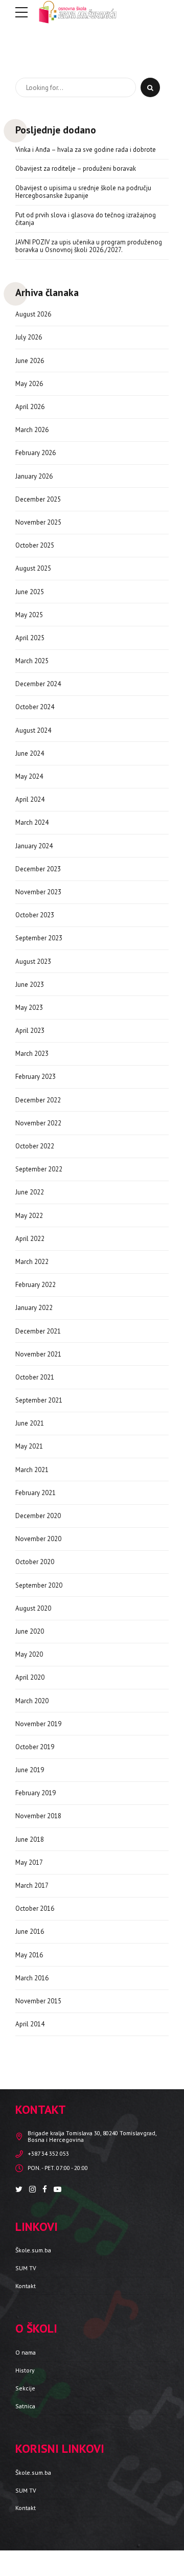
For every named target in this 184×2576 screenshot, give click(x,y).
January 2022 (34, 1308)
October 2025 (35, 545)
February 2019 (36, 1793)
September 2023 (39, 938)
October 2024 (35, 707)
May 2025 (29, 615)
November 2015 (38, 2001)
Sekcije (25, 2388)
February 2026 (36, 453)
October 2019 (35, 1747)
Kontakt (26, 2286)
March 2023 (32, 1054)
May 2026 (29, 384)
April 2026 (30, 407)
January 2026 (34, 476)
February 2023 (36, 1077)
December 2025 (38, 499)
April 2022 (30, 1239)
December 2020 (38, 1516)
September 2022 (39, 1169)
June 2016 (30, 1931)
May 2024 (29, 776)
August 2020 (33, 1608)
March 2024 (32, 822)
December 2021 (38, 1331)
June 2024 (30, 753)
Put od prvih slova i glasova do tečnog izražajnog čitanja (86, 219)
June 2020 (30, 1631)
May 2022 (29, 1216)
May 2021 (29, 1446)
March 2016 (32, 1978)
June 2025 (30, 592)
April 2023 (30, 1031)
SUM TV (26, 2268)
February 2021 (36, 1493)
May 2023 (29, 1008)
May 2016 (29, 1955)
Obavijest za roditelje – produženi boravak (76, 169)
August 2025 (33, 568)
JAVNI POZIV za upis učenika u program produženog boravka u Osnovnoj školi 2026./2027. (89, 246)
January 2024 (34, 846)
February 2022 (36, 1285)
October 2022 (35, 1146)
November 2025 (38, 522)
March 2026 (32, 430)
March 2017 (32, 1885)
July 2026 (29, 337)
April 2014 (30, 2024)
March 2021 (32, 1470)
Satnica (25, 2406)
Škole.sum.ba (33, 2250)
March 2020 (32, 1701)
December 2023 (38, 869)
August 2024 (33, 730)
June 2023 (30, 985)
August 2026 (33, 314)
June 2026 (30, 361)
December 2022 (38, 1100)
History (25, 2370)
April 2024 (30, 799)
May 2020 (29, 1654)
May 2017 (29, 1862)
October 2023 (35, 915)
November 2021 (38, 1354)
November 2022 (38, 1123)
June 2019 (30, 1770)
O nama (26, 2352)
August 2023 (33, 962)
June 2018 (30, 1839)
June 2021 (30, 1423)
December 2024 (38, 684)
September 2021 (39, 1400)
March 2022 (32, 1262)
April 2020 (30, 1677)
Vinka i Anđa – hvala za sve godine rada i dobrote (86, 150)
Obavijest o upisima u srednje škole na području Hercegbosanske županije (83, 192)
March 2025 (32, 661)
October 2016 (35, 1908)
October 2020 (35, 1562)
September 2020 (39, 1585)
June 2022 (30, 1192)
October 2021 (35, 1377)
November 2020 (38, 1539)
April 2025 (30, 638)
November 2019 (38, 1724)
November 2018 (38, 1816)
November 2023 (38, 892)
